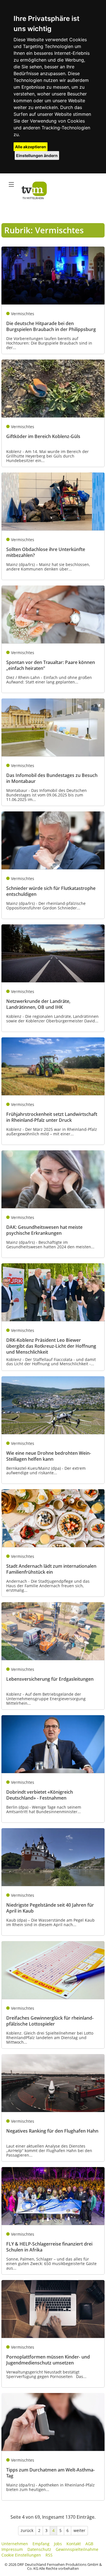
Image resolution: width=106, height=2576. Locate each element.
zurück (27, 2530)
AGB (89, 2544)
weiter (79, 2530)
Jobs (58, 2544)
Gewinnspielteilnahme (77, 2549)
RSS (49, 2555)
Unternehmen (15, 2544)
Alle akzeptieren (31, 147)
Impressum (12, 2549)
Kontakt (74, 2544)
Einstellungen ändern (37, 155)
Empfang (41, 2544)
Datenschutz (39, 2549)
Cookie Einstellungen (21, 2555)
